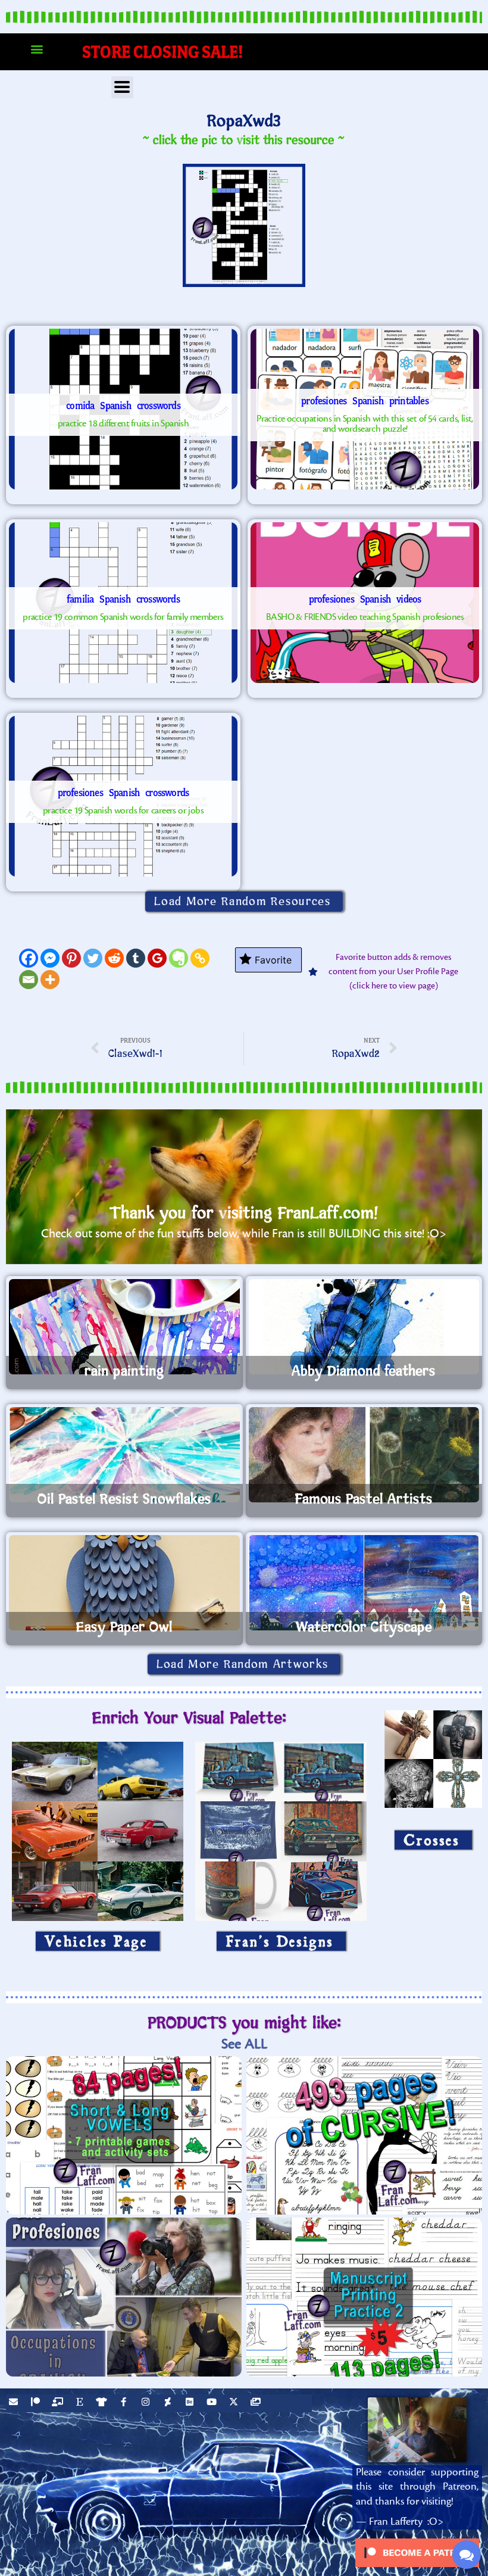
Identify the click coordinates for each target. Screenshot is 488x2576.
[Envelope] (15, 2403)
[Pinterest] (71, 958)
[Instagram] (147, 2403)
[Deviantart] (169, 2403)
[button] (37, 49)
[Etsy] (81, 2403)
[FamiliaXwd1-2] (123, 603)
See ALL (244, 2044)
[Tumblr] (136, 958)
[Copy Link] (200, 958)
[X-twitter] (235, 2403)
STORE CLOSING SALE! (163, 52)
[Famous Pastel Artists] (364, 1455)
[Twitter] (93, 958)
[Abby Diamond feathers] (364, 1327)
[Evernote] (179, 958)
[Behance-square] (191, 2403)
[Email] (29, 980)
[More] (50, 980)
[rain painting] (124, 1327)
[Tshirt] (103, 2403)
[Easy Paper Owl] (124, 1583)
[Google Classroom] (157, 958)
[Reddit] (114, 958)
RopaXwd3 (244, 121)
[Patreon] (37, 2403)
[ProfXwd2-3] (123, 796)
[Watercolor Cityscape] (364, 1583)
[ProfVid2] (365, 603)
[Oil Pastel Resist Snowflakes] (124, 1455)
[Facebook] (29, 958)
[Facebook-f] (125, 2403)
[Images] (257, 2403)
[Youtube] (213, 2403)
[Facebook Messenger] (50, 958)
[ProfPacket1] (365, 409)
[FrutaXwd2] (123, 409)
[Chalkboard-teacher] (59, 2403)
